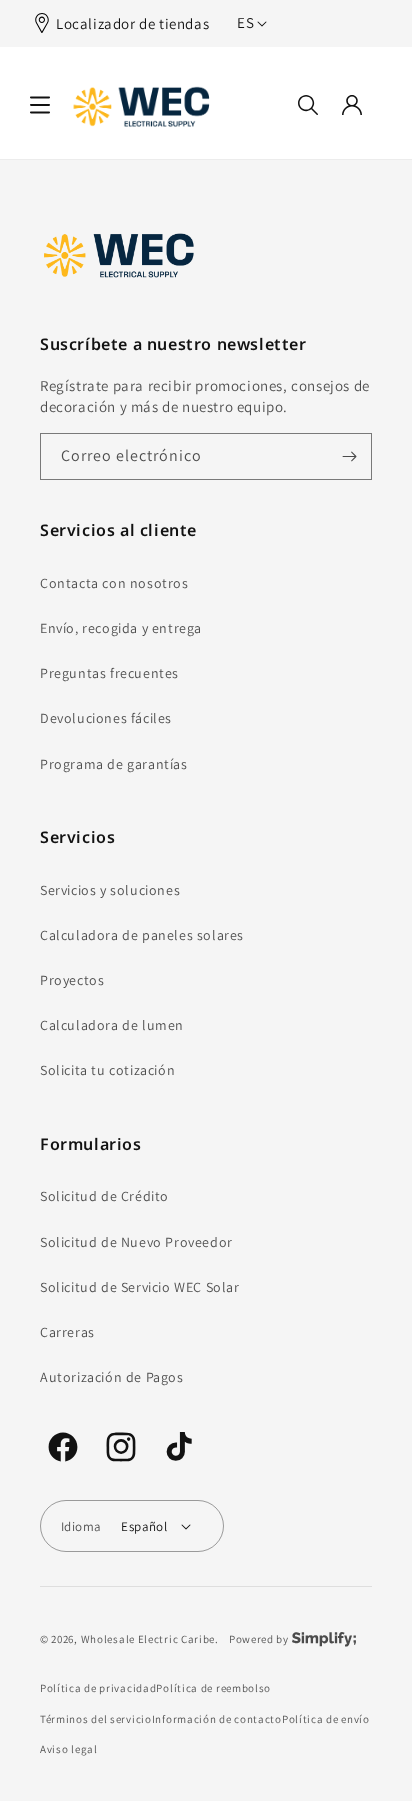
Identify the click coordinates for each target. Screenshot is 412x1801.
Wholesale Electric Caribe (148, 1639)
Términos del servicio (96, 1719)
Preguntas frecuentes (109, 673)
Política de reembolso (213, 1688)
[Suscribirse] (349, 456)
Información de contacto (217, 1719)
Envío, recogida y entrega (121, 628)
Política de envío (326, 1719)
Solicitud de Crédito (104, 1196)
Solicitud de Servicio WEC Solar (140, 1287)
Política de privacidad (98, 1688)
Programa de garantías (114, 764)
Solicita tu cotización (107, 1070)
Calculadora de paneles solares (142, 935)
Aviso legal (69, 1749)
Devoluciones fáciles (106, 718)
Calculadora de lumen (112, 1025)
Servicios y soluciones (110, 890)
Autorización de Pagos (112, 1377)
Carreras (67, 1332)
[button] (40, 105)
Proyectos (72, 980)
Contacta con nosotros (114, 583)
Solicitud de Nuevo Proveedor (136, 1242)
